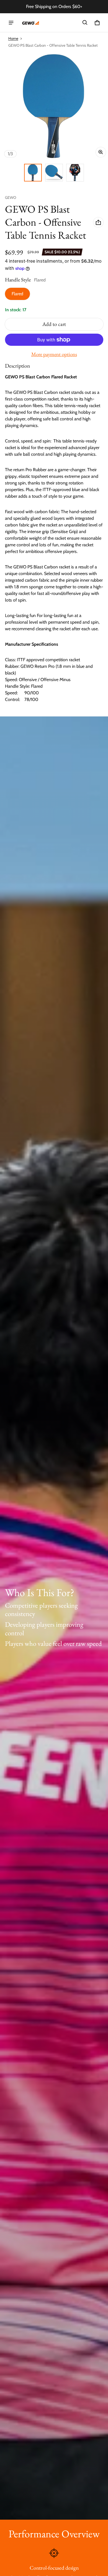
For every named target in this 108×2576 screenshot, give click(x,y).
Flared (17, 294)
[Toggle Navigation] (11, 23)
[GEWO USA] (30, 23)
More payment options (54, 354)
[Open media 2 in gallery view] (54, 173)
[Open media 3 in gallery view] (75, 173)
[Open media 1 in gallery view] (33, 173)
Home (13, 38)
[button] (85, 23)
